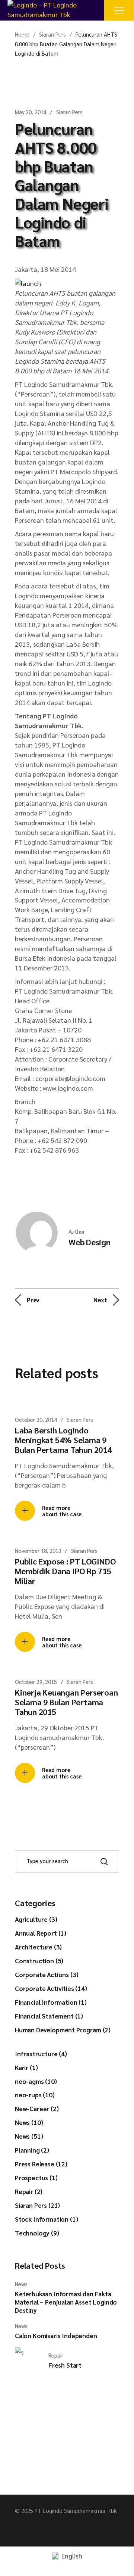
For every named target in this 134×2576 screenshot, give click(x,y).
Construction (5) (39, 1961)
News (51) (29, 2136)
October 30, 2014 (36, 1419)
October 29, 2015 (36, 1682)
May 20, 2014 (31, 112)
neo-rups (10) (35, 2095)
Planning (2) (32, 2150)
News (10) (29, 2122)
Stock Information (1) (46, 2219)
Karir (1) (26, 2067)
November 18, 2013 (38, 1550)
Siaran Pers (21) (37, 2205)
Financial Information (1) (51, 2002)
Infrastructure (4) (41, 2054)
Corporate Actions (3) (47, 1974)
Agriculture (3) (36, 1919)
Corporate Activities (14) (51, 1988)
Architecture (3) (38, 1947)
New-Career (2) (37, 2109)
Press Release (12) (41, 2164)
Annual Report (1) (41, 1933)
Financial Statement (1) (49, 2016)
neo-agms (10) (36, 2081)
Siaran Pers (52, 34)
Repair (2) (29, 2191)
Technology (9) (37, 2233)
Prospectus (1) (36, 2178)
